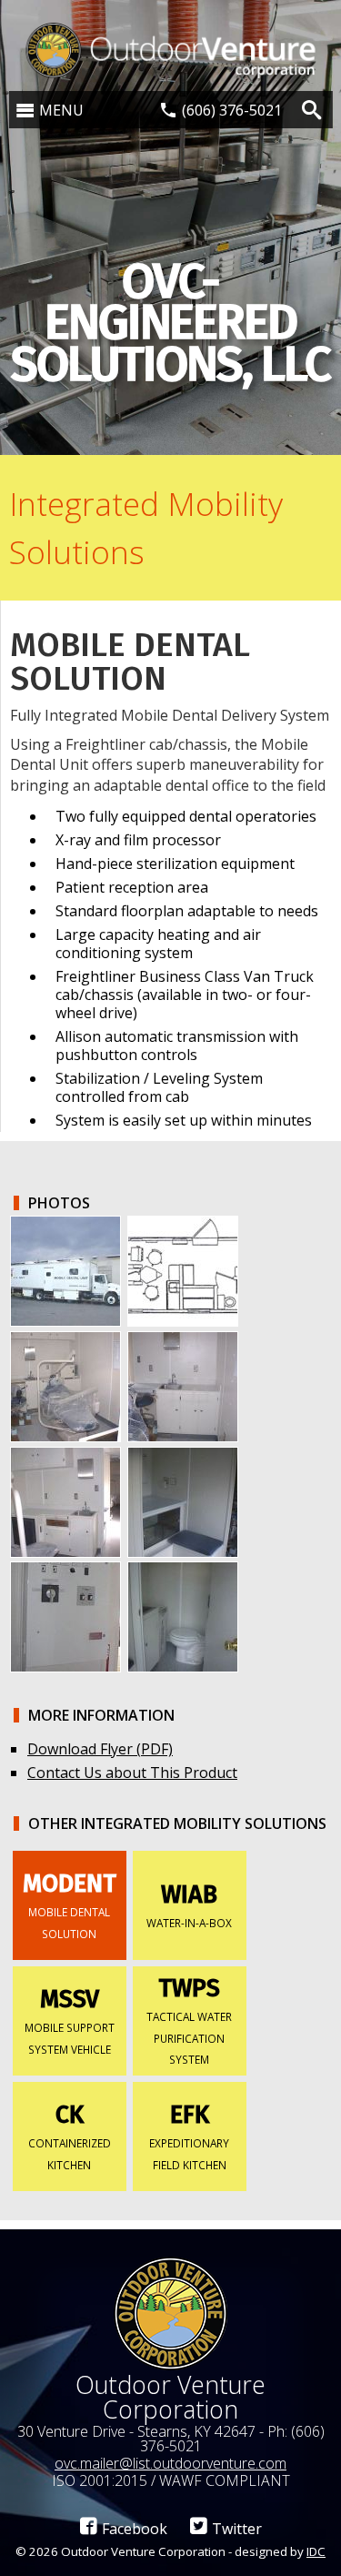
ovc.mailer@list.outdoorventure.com (170, 2463)
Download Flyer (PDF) (100, 1749)
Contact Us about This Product (132, 1773)
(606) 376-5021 (232, 110)
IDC (316, 2551)
